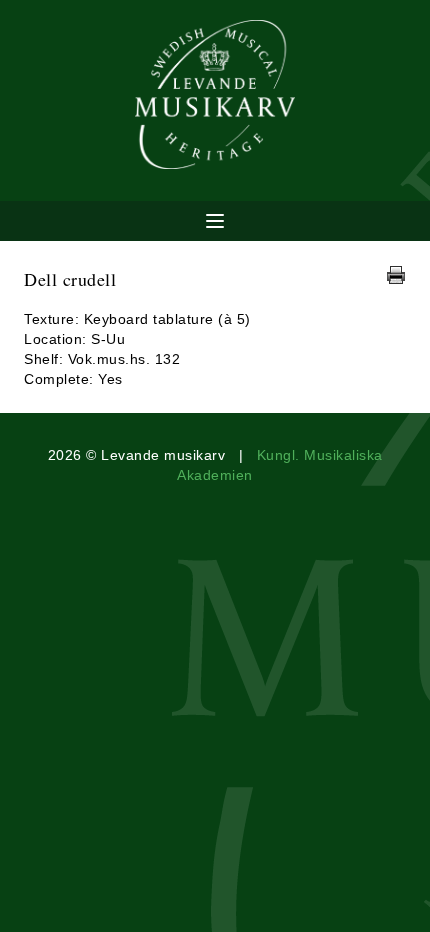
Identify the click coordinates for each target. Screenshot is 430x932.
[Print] (396, 275)
